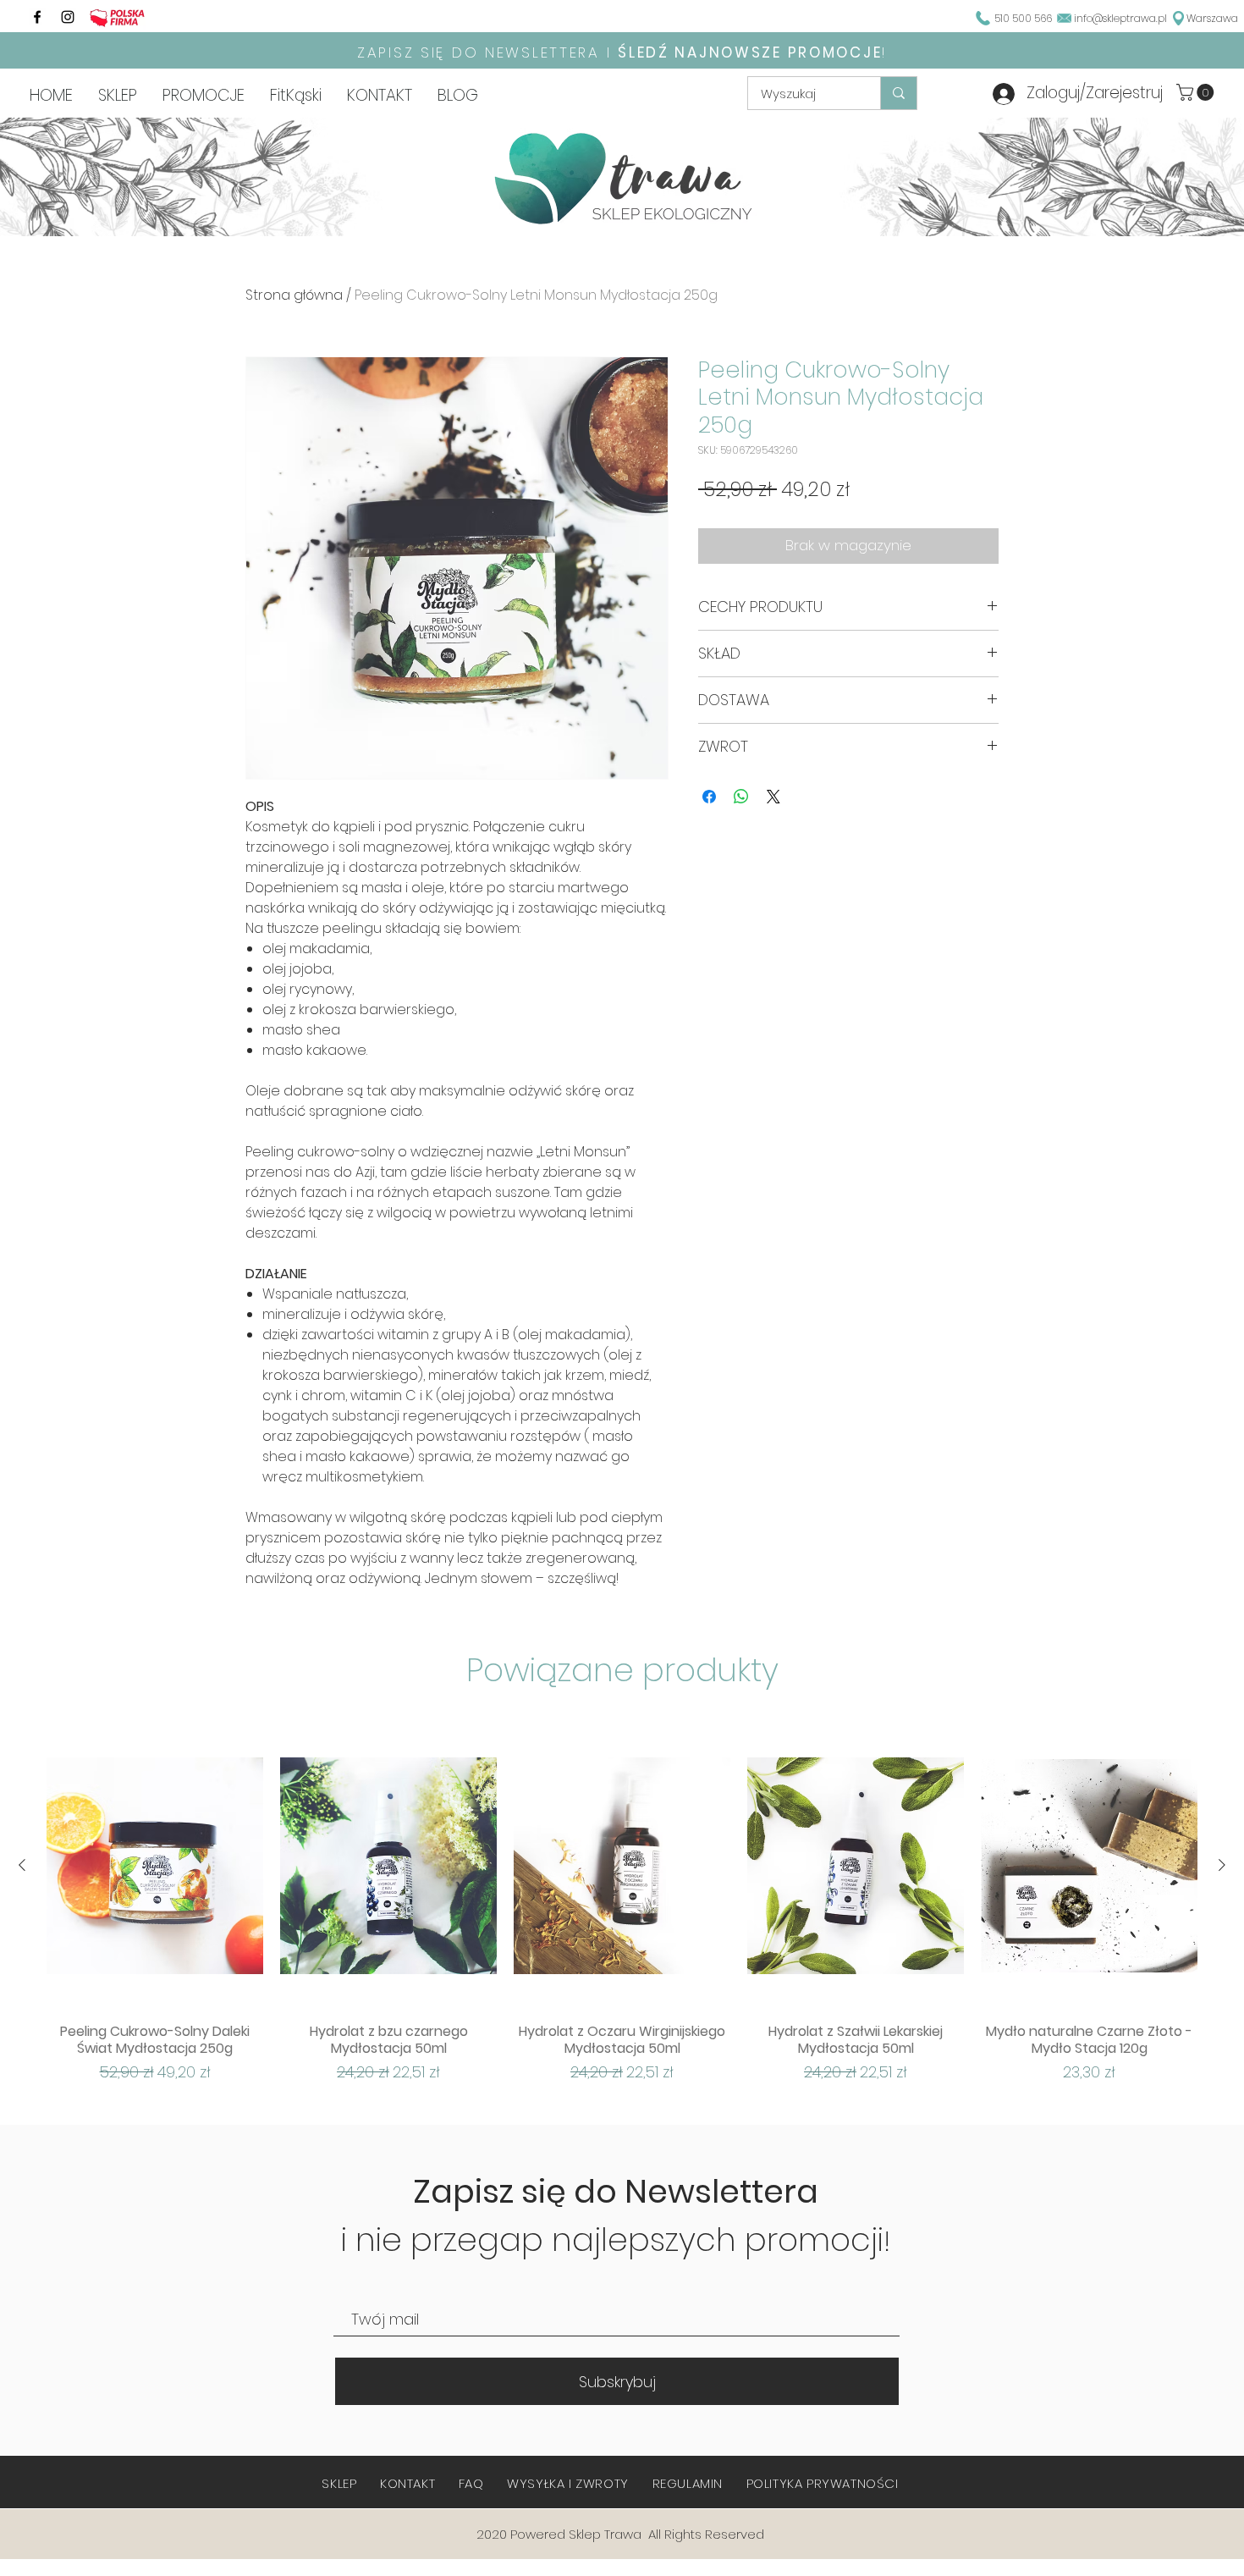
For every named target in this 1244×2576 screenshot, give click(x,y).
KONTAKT (407, 2483)
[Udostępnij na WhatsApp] (741, 797)
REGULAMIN (688, 2483)
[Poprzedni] (22, 1865)
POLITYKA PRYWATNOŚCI (823, 2483)
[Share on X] (773, 797)
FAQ (471, 2483)
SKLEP (339, 2483)
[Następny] (1222, 1865)
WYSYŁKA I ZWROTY (568, 2483)
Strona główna (294, 295)
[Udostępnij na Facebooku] (709, 797)
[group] (622, 1902)
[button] (1197, 92)
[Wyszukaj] (898, 93)
